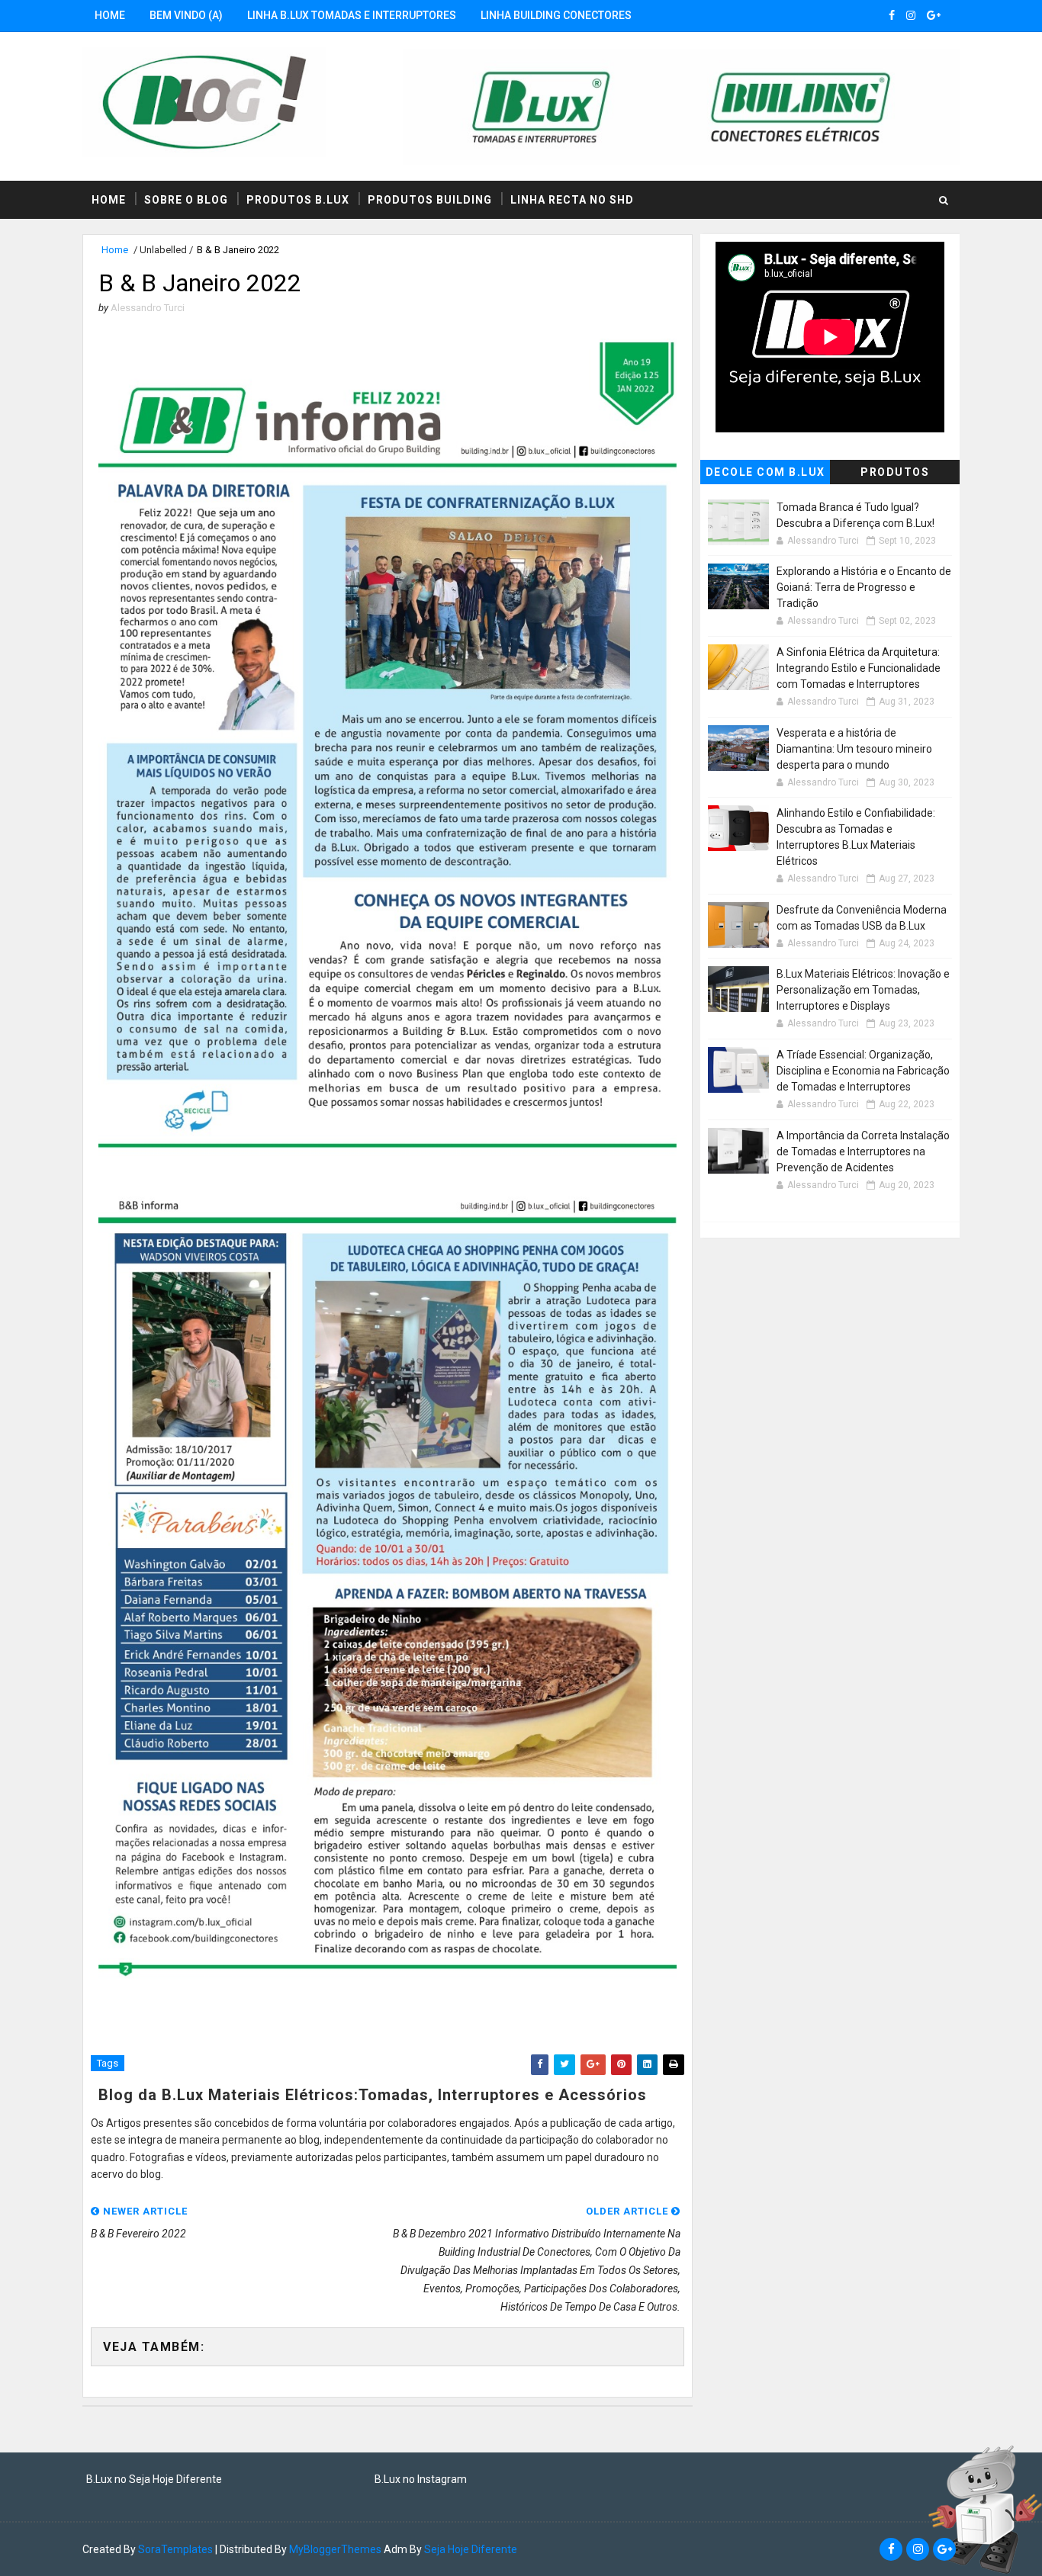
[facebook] (892, 15)
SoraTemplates (175, 2549)
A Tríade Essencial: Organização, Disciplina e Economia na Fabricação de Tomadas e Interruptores (863, 1071)
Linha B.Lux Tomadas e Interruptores (352, 15)
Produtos (895, 472)
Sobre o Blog (186, 200)
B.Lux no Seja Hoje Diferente (154, 2479)
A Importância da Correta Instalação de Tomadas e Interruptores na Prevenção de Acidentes (863, 1151)
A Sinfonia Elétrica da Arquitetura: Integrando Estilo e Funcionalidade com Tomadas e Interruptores (859, 668)
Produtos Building (430, 200)
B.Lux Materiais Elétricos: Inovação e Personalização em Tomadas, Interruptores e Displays (863, 990)
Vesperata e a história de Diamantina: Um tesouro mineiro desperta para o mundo (854, 749)
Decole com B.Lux (765, 472)
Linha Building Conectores (556, 15)
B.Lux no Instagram (421, 2479)
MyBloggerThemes (335, 2549)
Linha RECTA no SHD (572, 200)
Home (110, 15)
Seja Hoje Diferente (471, 2549)
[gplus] (934, 15)
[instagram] (911, 15)
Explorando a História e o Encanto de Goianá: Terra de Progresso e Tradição (864, 587)
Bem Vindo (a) (186, 15)
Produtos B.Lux (298, 200)
